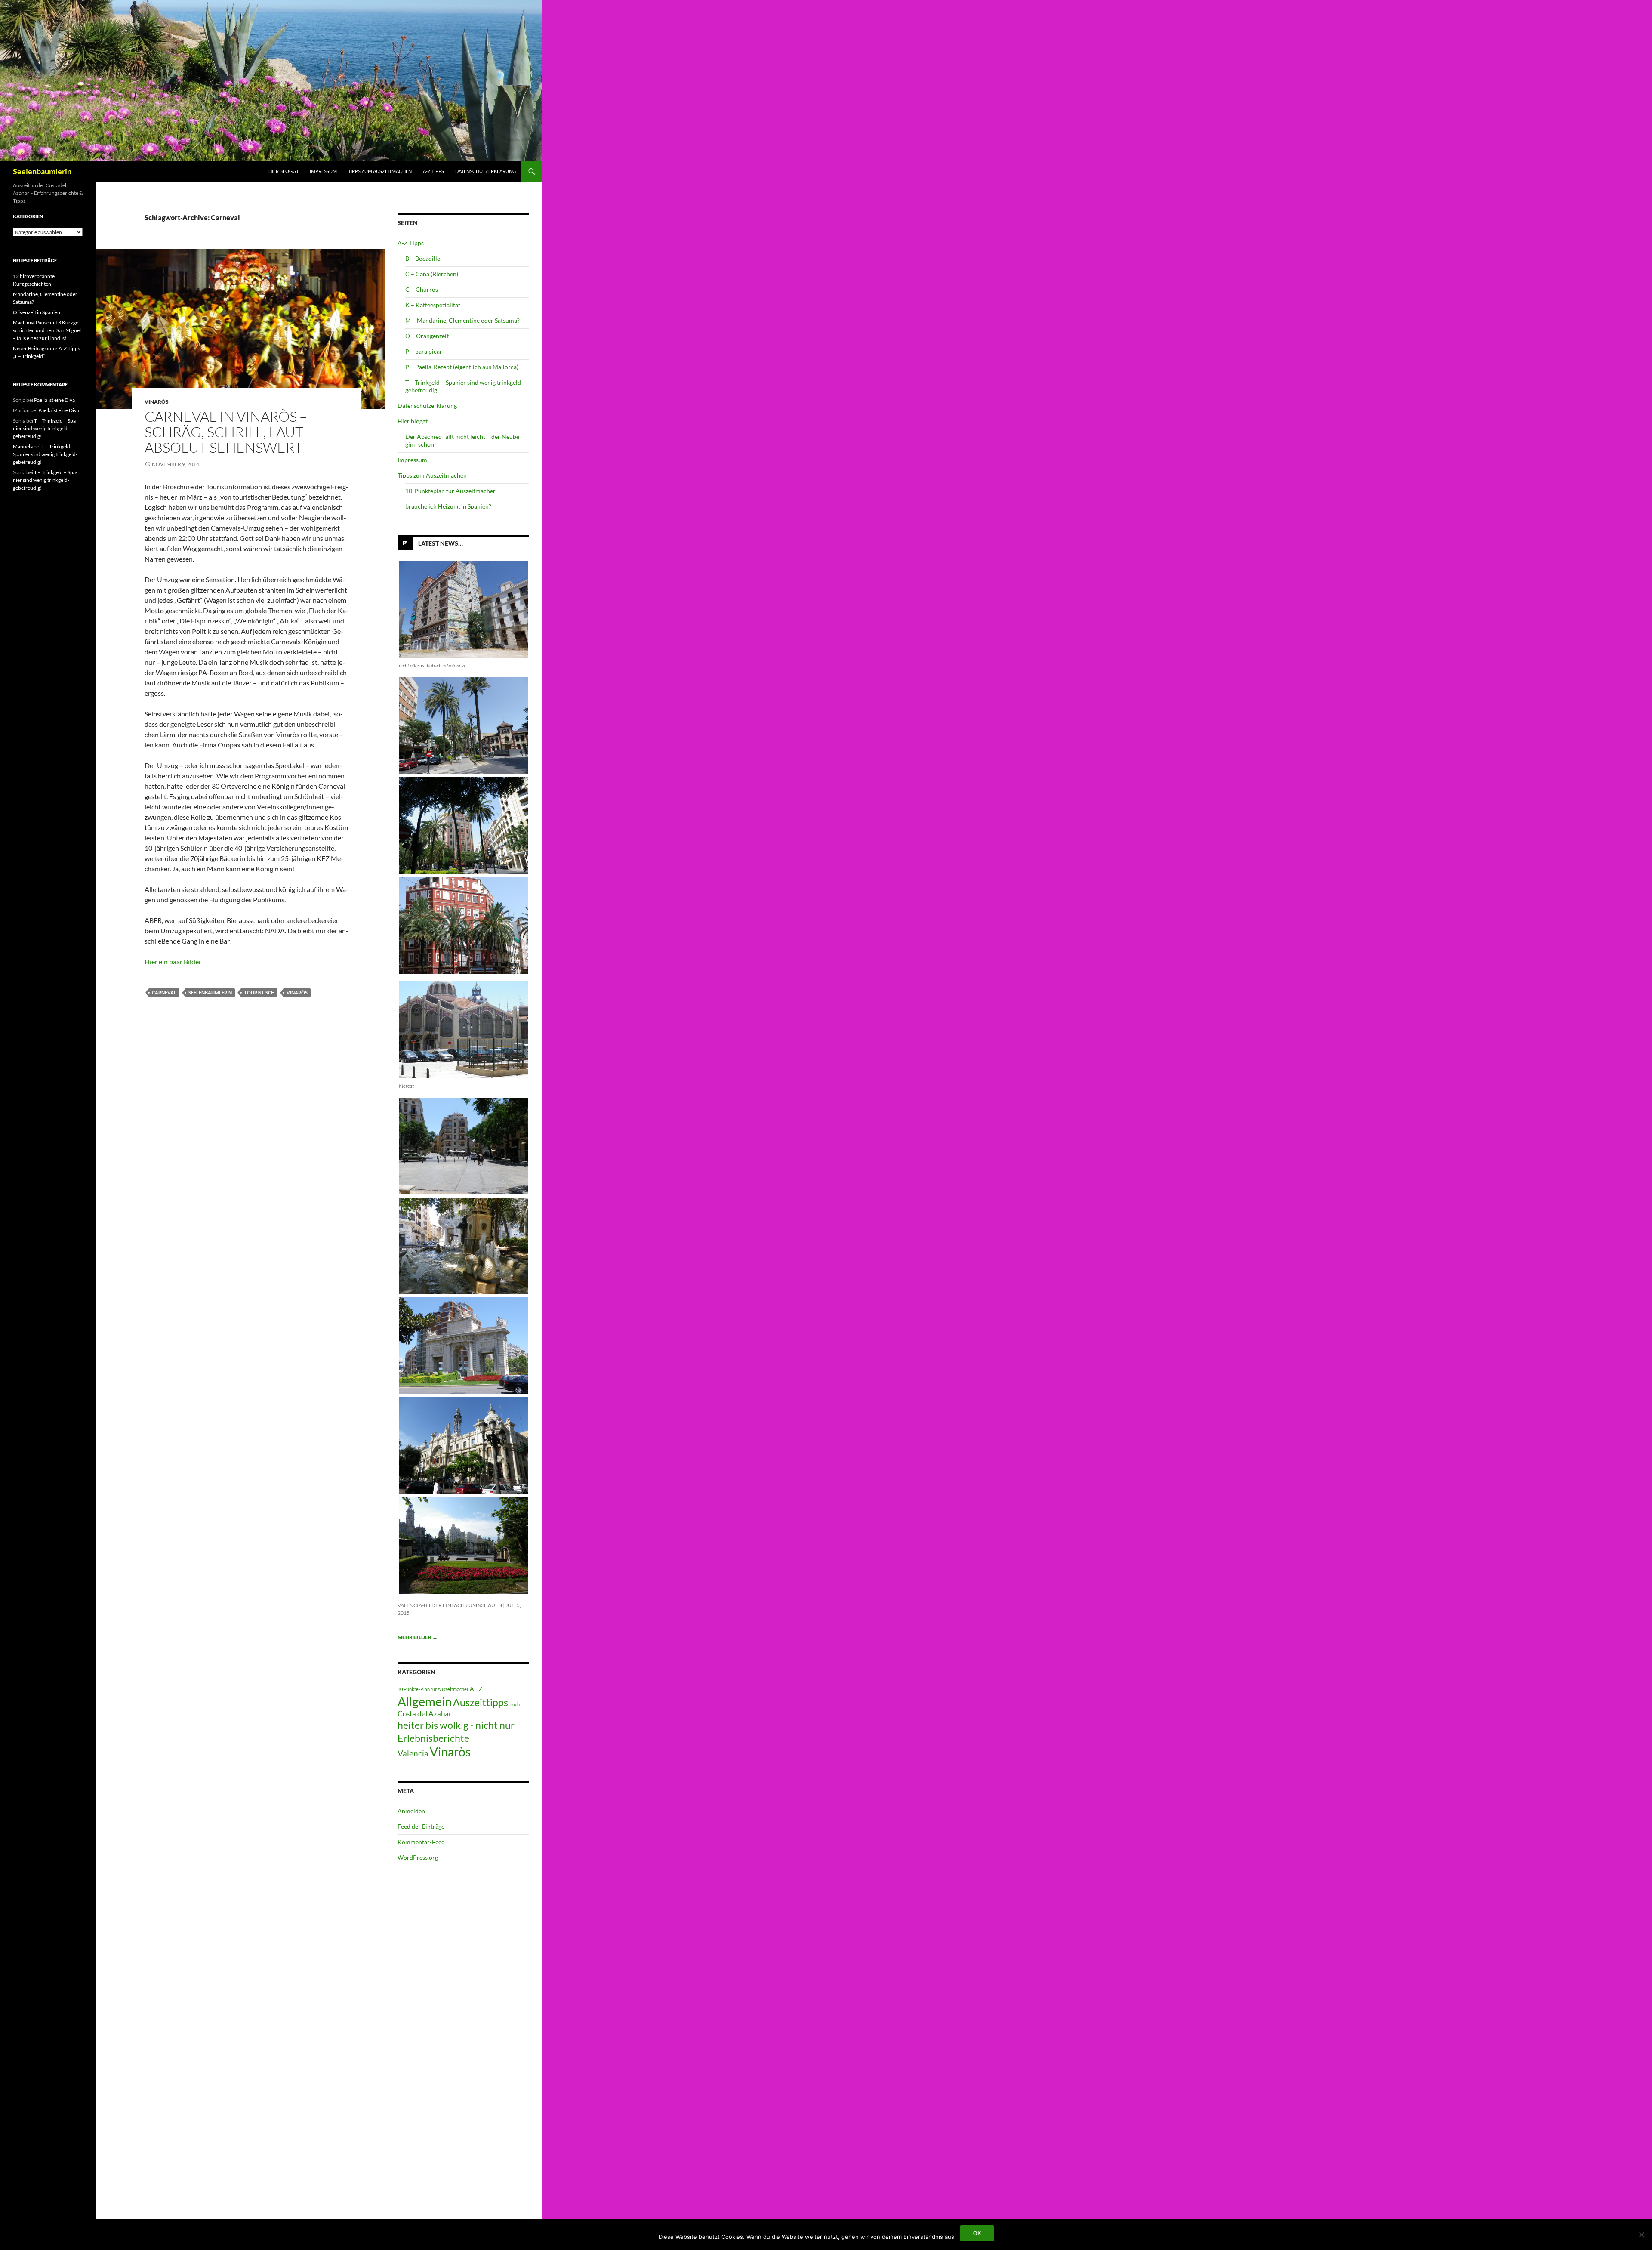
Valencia (413, 1753)
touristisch (259, 992)
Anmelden (411, 1811)
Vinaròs (157, 402)
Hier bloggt (284, 171)
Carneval (164, 992)
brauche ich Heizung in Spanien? (448, 506)
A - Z (476, 1689)
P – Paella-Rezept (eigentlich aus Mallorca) (462, 367)
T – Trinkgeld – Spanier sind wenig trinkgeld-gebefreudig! (45, 428)
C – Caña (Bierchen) (432, 274)
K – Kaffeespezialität (433, 305)
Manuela (23, 446)
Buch (515, 1704)
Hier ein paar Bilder (173, 961)
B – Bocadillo (423, 258)
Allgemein (425, 1701)
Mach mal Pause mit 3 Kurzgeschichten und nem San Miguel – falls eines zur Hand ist (47, 330)
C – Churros (422, 289)
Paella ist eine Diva (54, 400)
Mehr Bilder (418, 1637)
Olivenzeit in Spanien (37, 312)
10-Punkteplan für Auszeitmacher (450, 491)
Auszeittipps (481, 1702)
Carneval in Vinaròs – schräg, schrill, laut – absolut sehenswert (229, 432)
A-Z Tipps (433, 171)
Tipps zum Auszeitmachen (380, 171)
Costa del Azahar (425, 1714)
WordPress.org (418, 1857)
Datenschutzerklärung (485, 171)
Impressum (323, 171)
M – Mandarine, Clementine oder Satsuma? (462, 320)
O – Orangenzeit (427, 336)
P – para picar (424, 351)
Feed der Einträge (421, 1826)
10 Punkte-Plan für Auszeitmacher (433, 1689)
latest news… (441, 543)
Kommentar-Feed (421, 1842)
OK (977, 2233)
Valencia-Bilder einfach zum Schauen (450, 1605)
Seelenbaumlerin (42, 171)
